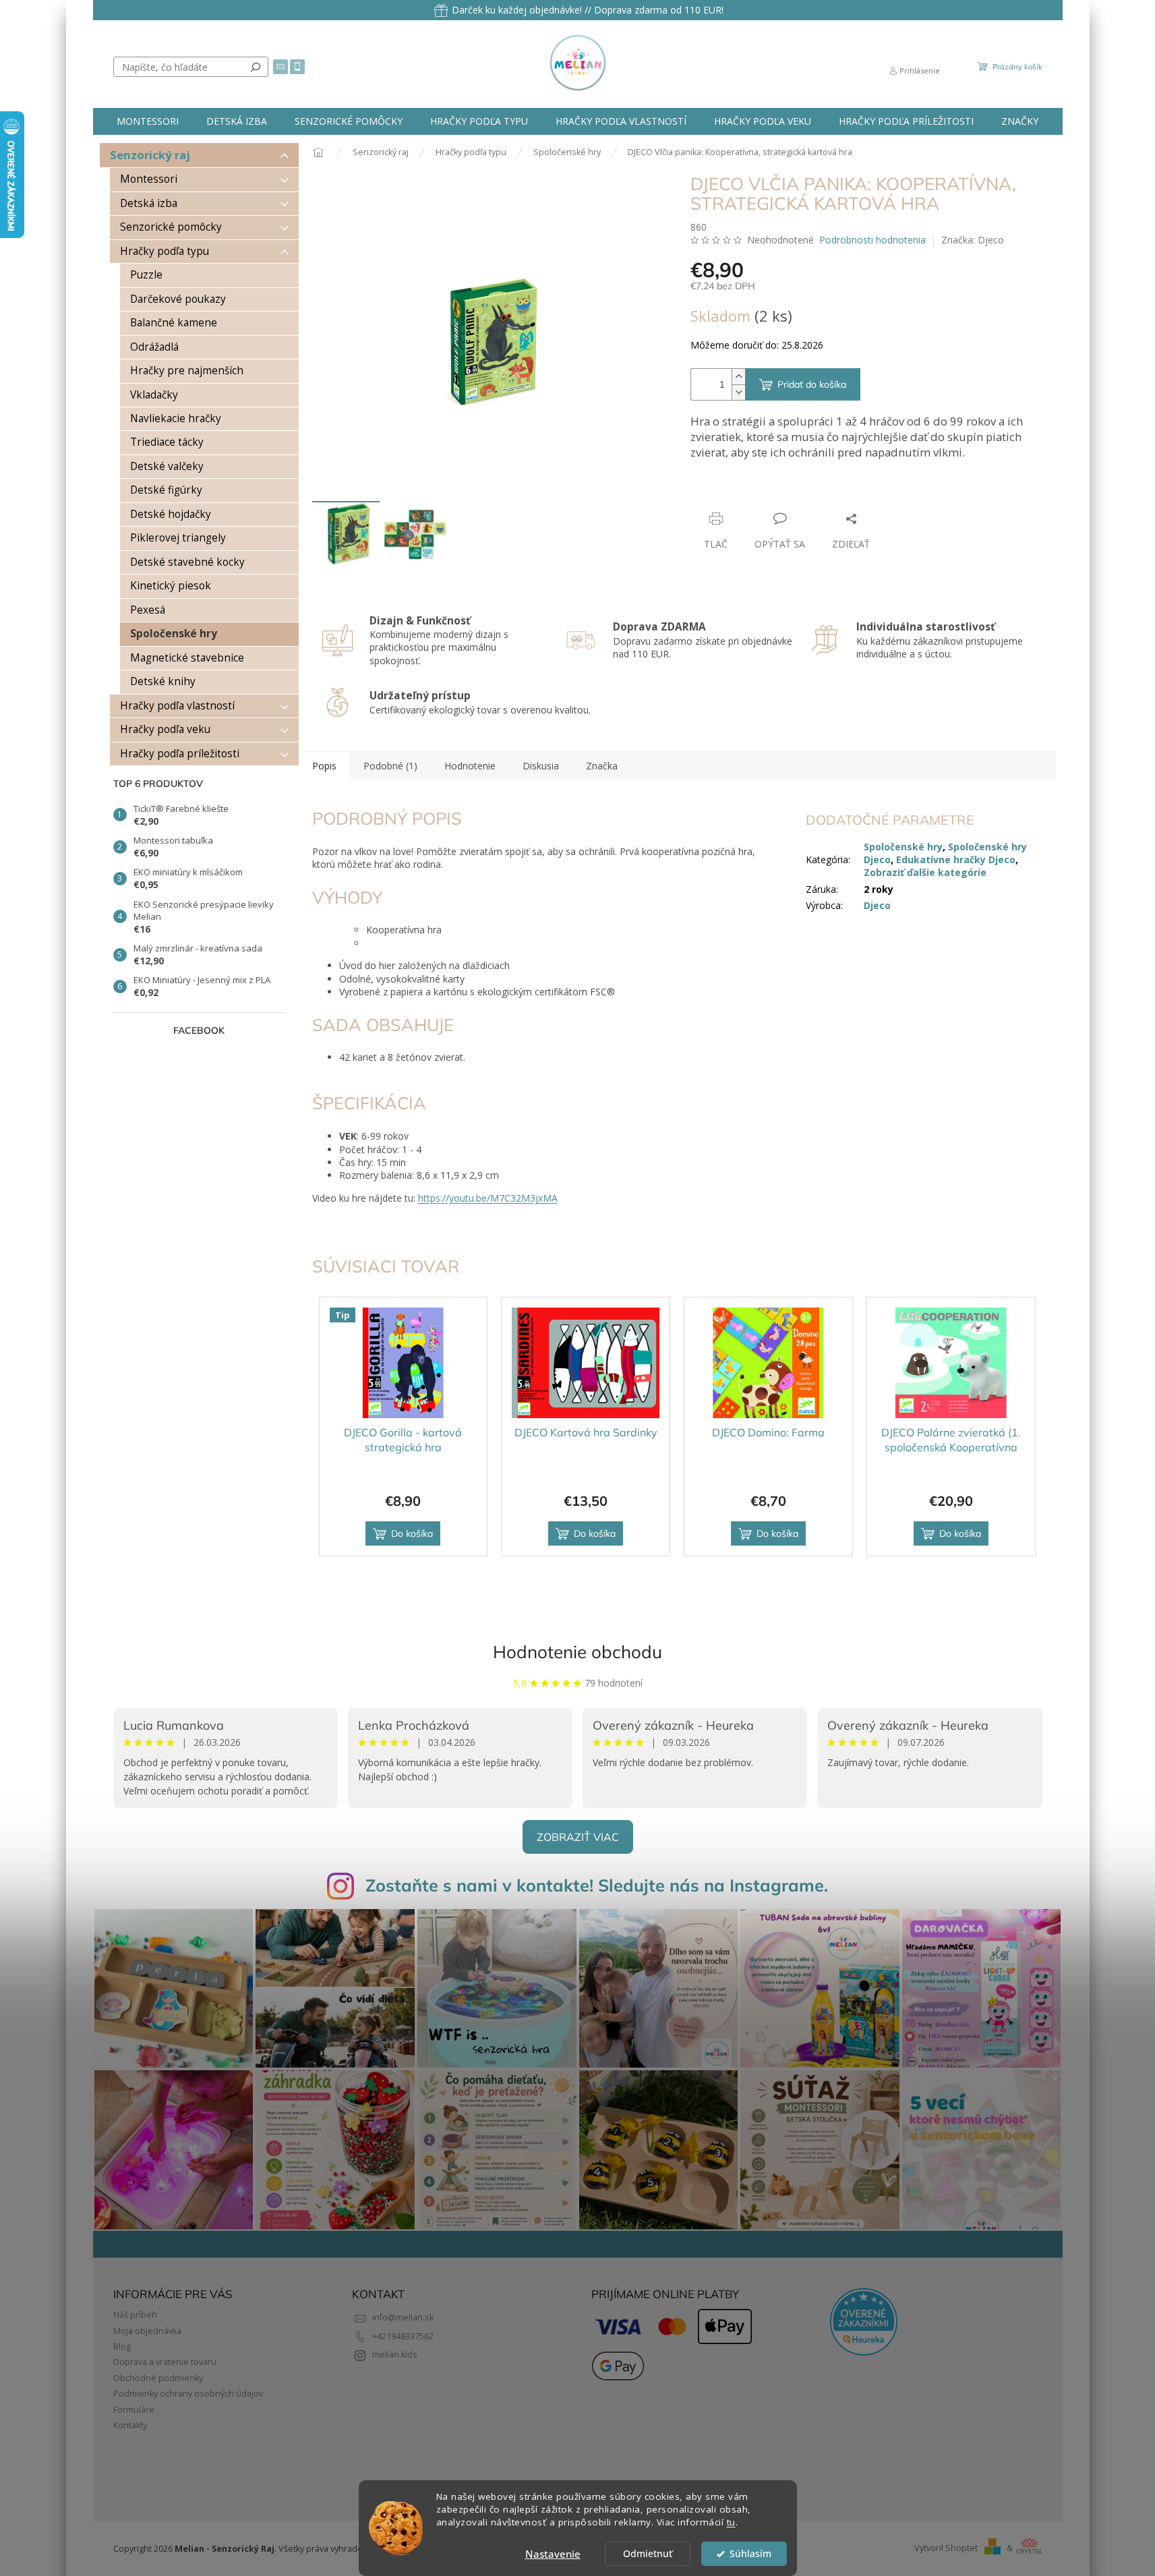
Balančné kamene (174, 323)
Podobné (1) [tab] (390, 766)
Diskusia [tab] (541, 766)
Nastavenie (553, 2554)
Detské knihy (163, 681)
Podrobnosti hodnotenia (872, 240)
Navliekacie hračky (176, 418)
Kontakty (130, 2425)
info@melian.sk (403, 2317)
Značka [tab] (602, 766)
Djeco (877, 905)
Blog (122, 2346)
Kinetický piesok (171, 586)
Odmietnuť (648, 2554)
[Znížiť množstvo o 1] (738, 392)
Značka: (973, 240)
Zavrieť (782, 493)
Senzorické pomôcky (171, 227)
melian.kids (395, 2354)
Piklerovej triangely (178, 538)
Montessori (149, 179)
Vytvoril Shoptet (946, 2548)
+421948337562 (403, 2336)
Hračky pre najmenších (187, 371)
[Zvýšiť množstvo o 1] (738, 377)
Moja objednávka (147, 2331)
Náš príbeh (135, 2315)
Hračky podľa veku (165, 729)
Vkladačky (154, 395)
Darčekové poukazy (178, 299)
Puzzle (146, 275)
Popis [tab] (324, 766)
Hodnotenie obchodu (577, 1652)
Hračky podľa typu (165, 251)
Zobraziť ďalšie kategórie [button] (925, 872)
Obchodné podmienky (158, 2378)
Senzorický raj (150, 155)
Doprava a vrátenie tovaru (165, 2362)
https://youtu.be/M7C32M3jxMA (488, 1198)
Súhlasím (750, 2554)
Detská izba (149, 203)
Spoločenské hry (174, 634)
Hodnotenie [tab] (470, 766)
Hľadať (256, 67)
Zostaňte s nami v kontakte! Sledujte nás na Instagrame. (597, 1885)
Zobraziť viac (578, 1837)
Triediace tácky (167, 442)
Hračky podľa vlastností (177, 706)
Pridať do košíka (812, 384)
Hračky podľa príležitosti (180, 754)
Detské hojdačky (171, 514)
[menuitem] (148, 121)
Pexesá (148, 610)
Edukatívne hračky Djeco (956, 859)
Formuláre (134, 2410)
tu (731, 2522)
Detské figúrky (166, 490)
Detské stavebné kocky (187, 562)
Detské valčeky (167, 466)
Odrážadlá (154, 347)
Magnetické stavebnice (187, 658)
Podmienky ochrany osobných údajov (188, 2394)
